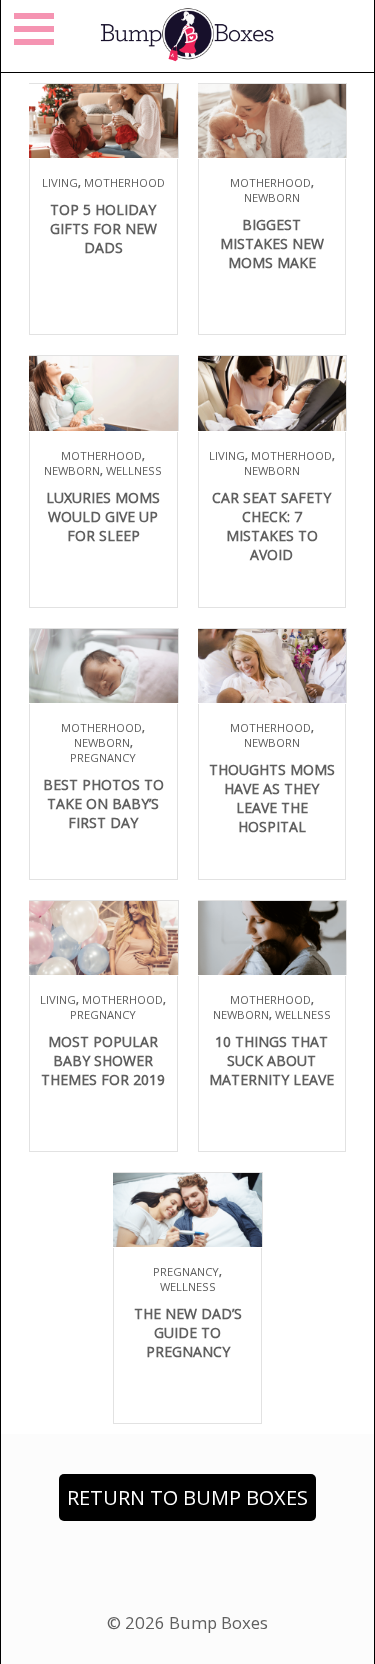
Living (60, 182)
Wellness (134, 470)
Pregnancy (103, 757)
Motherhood (124, 182)
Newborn (272, 197)
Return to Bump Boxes (187, 1497)
